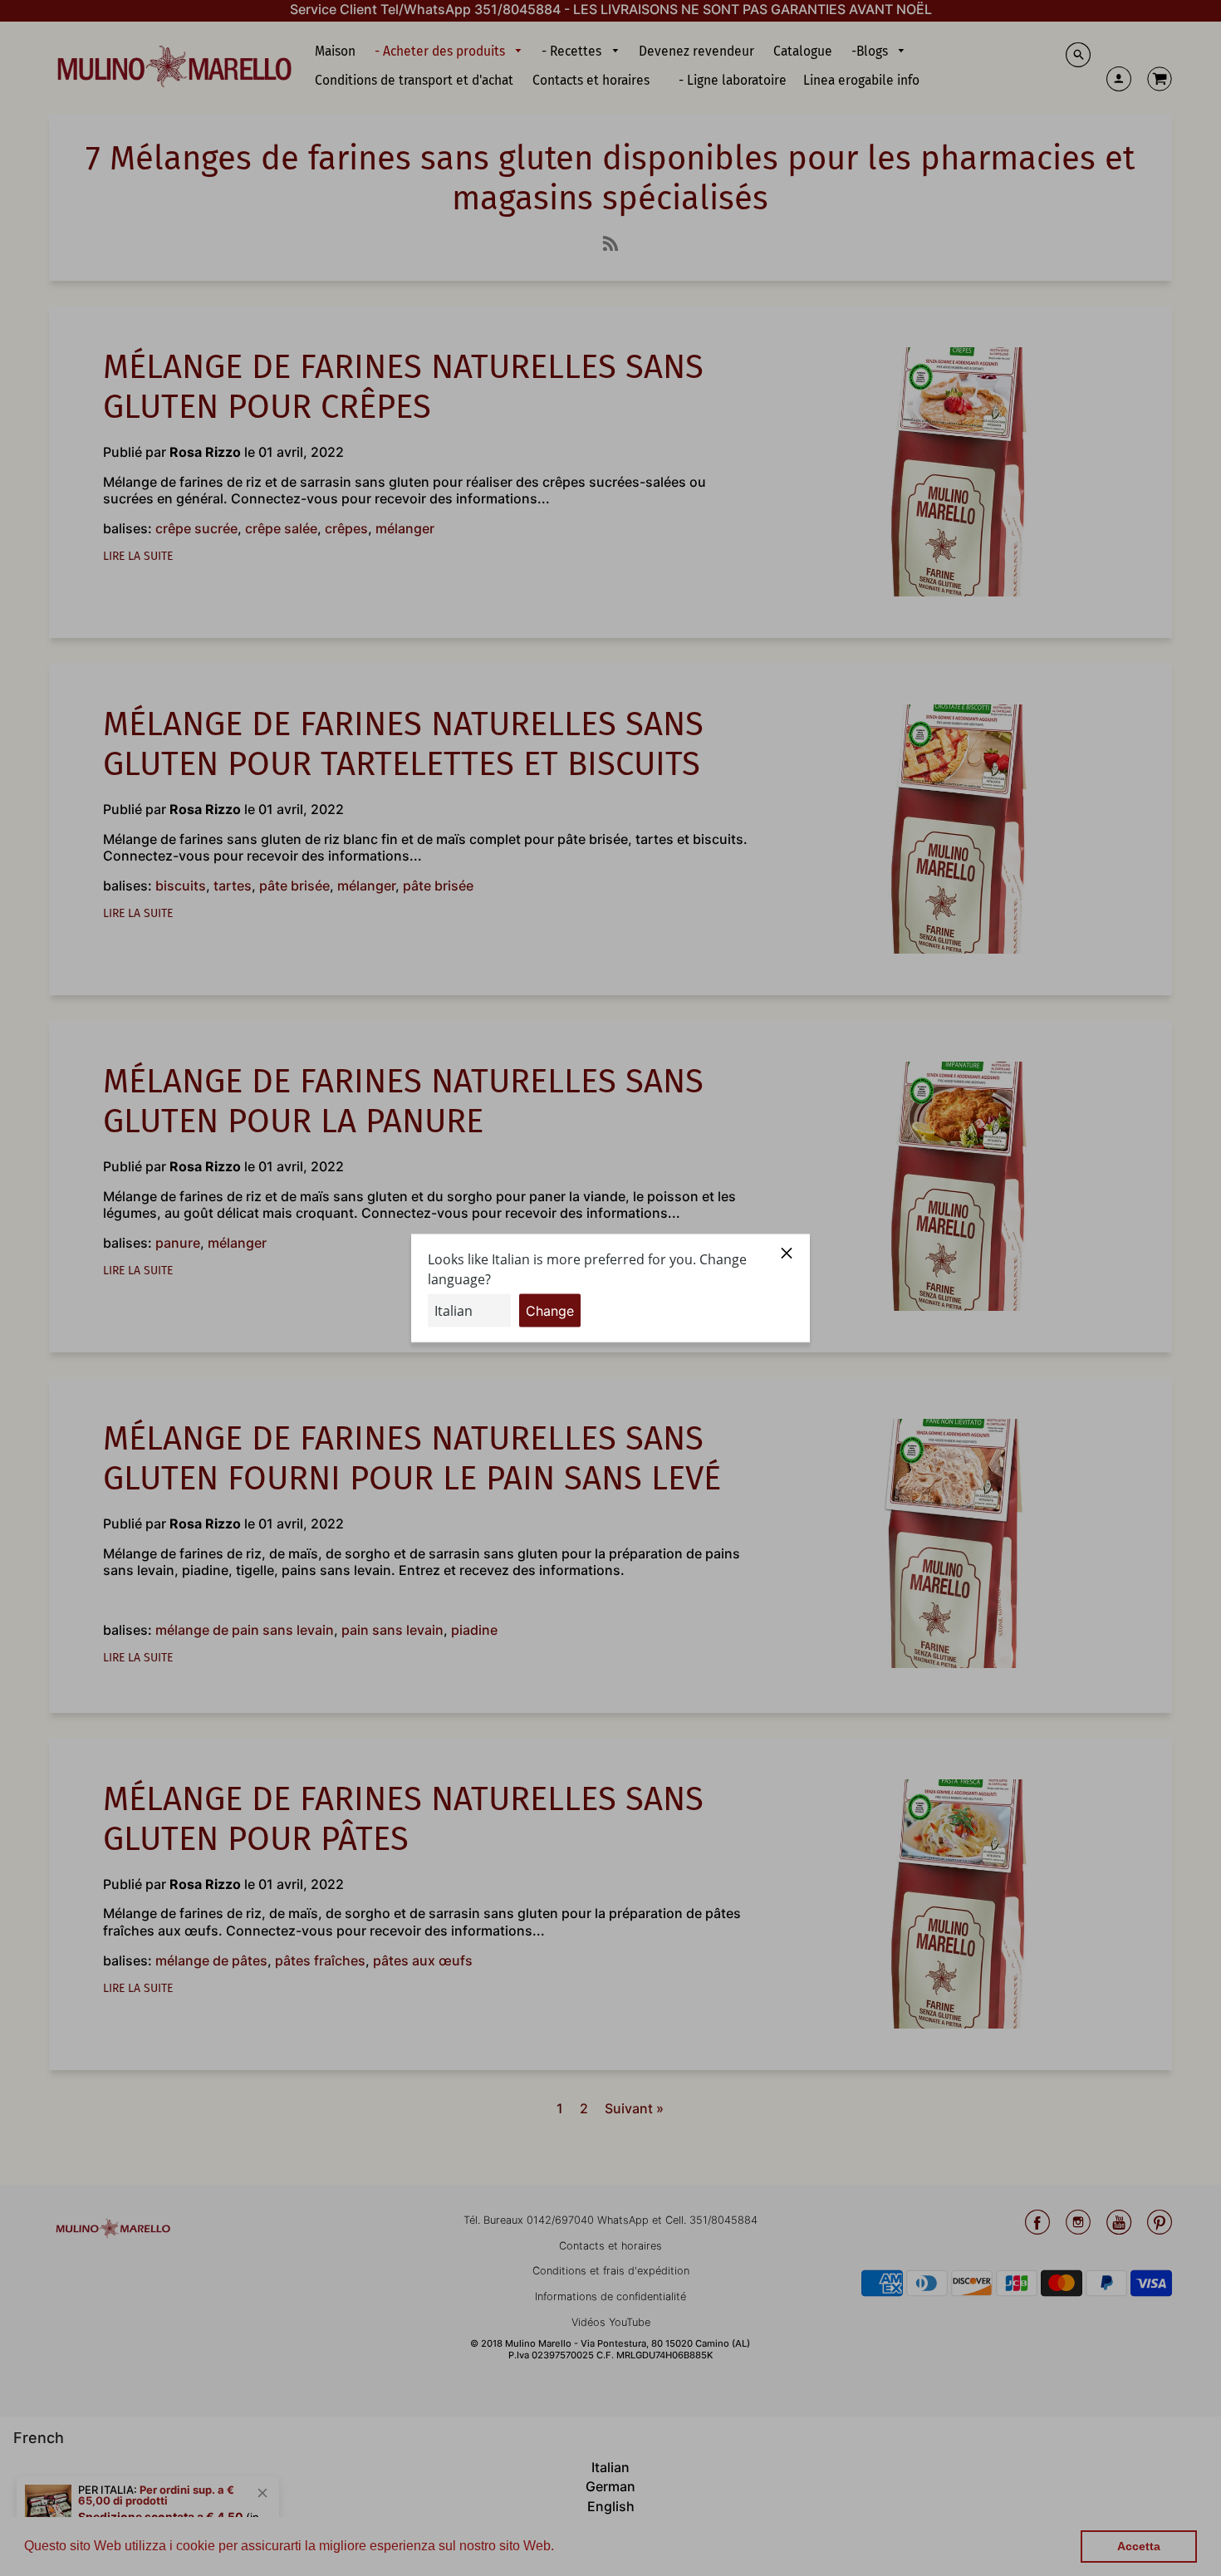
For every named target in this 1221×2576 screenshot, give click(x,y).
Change (550, 1310)
